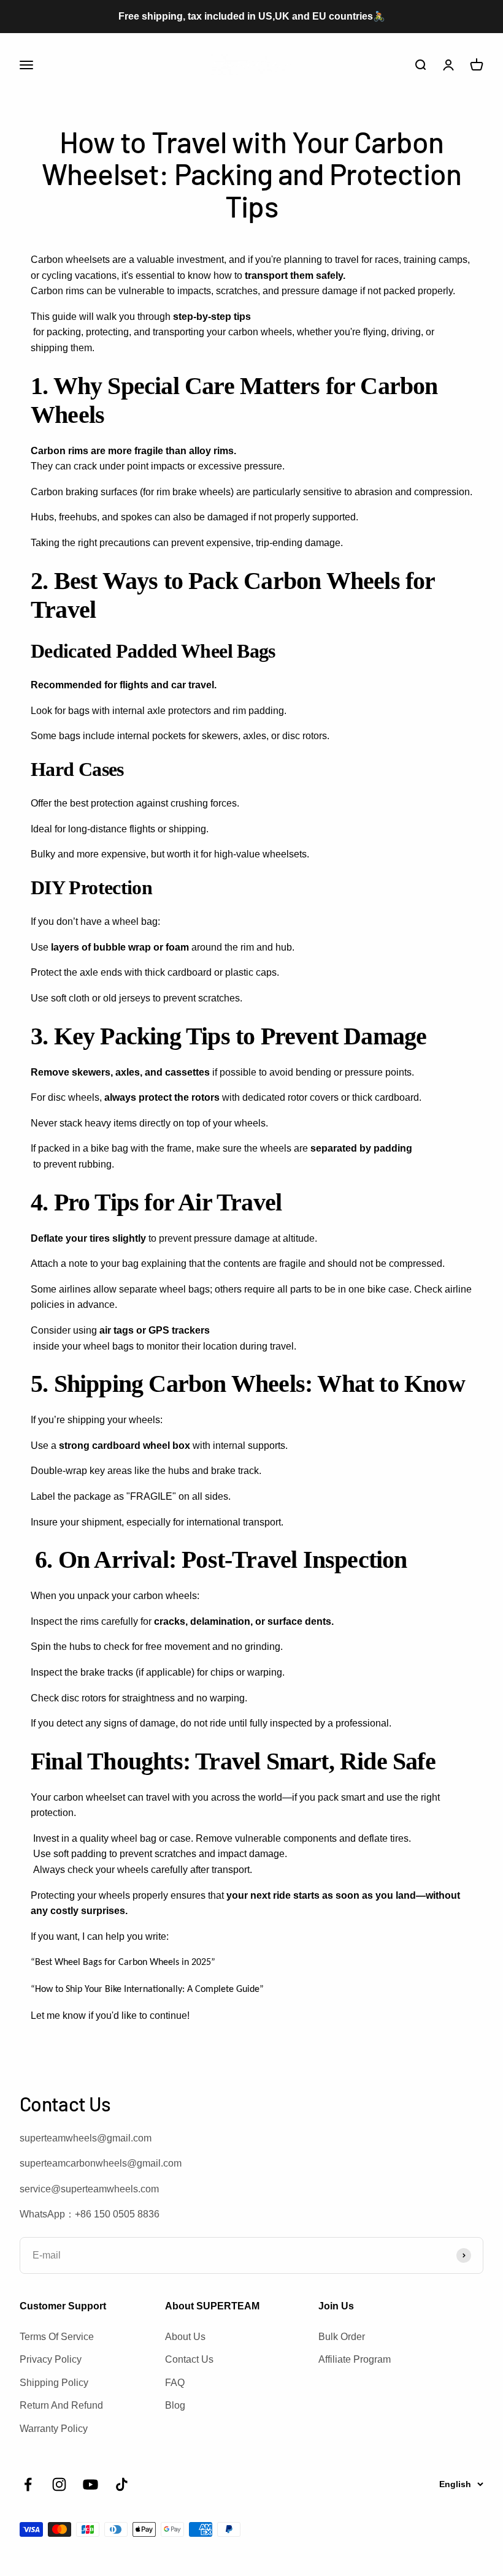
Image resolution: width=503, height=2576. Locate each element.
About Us (185, 2337)
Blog (175, 2405)
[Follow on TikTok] (122, 2484)
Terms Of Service (57, 2337)
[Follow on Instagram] (59, 2484)
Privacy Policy (51, 2359)
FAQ (175, 2383)
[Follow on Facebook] (28, 2484)
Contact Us (189, 2359)
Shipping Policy (54, 2383)
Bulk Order (342, 2337)
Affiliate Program (355, 2359)
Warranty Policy (54, 2429)
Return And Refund (61, 2405)
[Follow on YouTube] (90, 2484)
